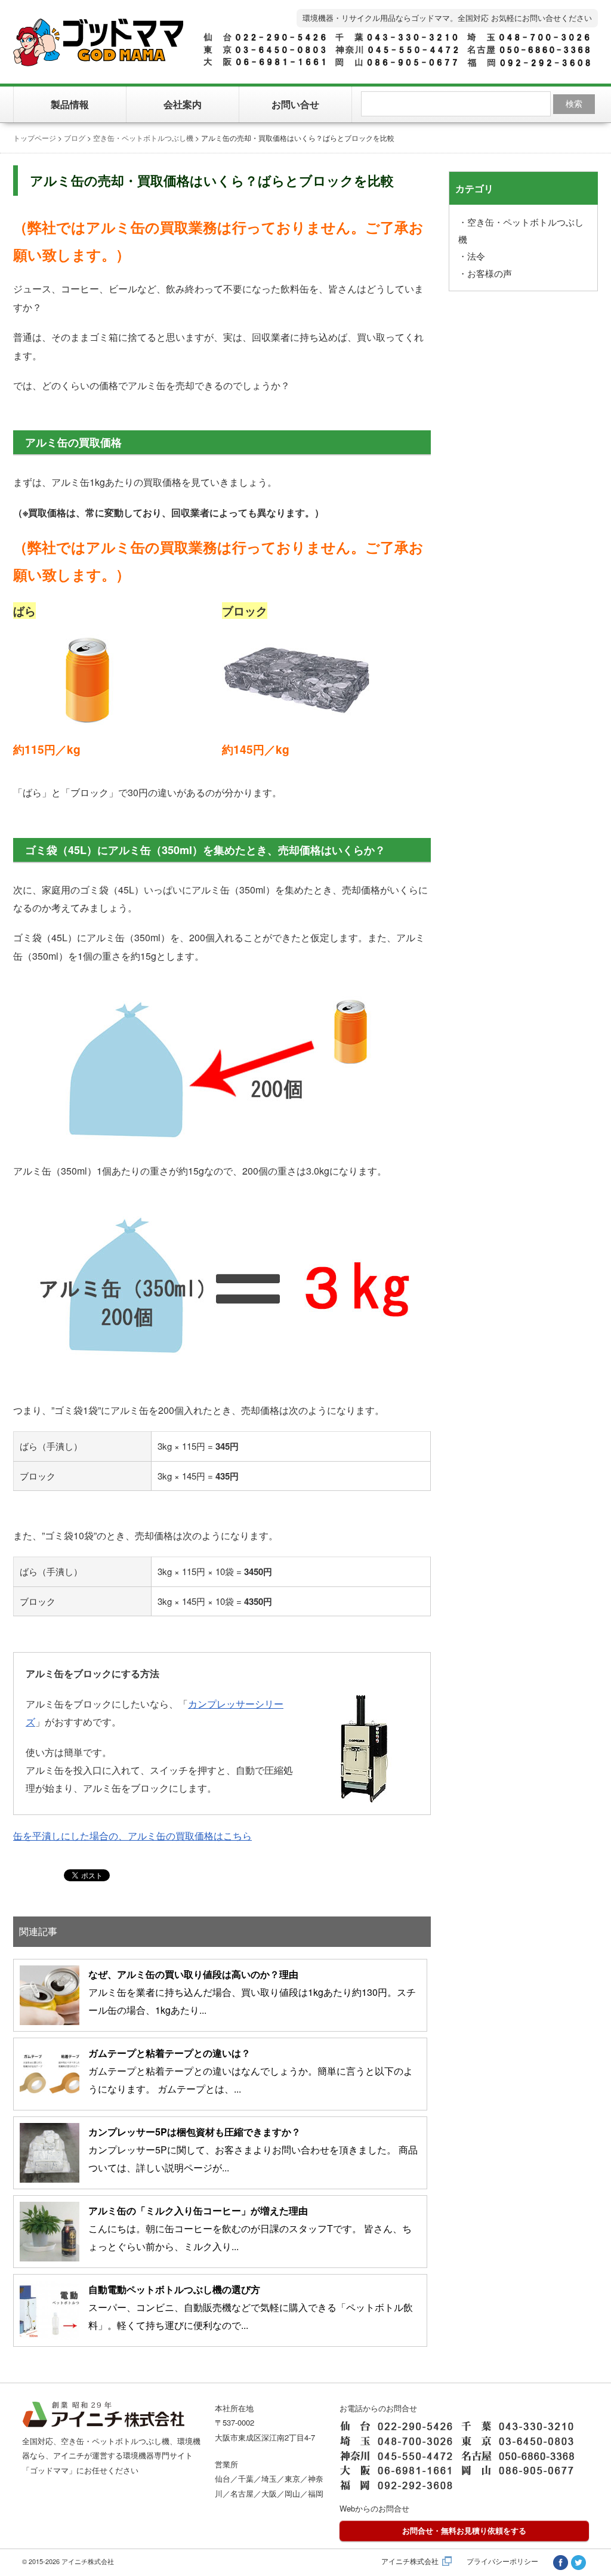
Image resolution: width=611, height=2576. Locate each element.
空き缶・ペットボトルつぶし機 (143, 138)
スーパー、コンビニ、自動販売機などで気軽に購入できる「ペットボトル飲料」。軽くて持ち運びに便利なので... (251, 2307)
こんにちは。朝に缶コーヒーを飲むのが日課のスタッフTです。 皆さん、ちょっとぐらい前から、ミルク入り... (250, 2229)
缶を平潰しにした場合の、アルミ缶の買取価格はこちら (132, 1836)
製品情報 (70, 104)
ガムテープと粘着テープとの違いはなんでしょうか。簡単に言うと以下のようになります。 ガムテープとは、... (251, 2071)
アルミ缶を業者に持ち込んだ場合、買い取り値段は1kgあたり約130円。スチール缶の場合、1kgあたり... (252, 1992)
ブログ (75, 138)
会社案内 (183, 104)
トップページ (35, 138)
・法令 (472, 256)
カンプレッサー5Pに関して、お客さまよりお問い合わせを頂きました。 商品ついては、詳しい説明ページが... (253, 2150)
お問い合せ (295, 104)
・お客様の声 (485, 273)
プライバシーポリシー (502, 2561)
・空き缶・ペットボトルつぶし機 (521, 230)
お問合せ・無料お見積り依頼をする (464, 2530)
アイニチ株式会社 (410, 2561)
